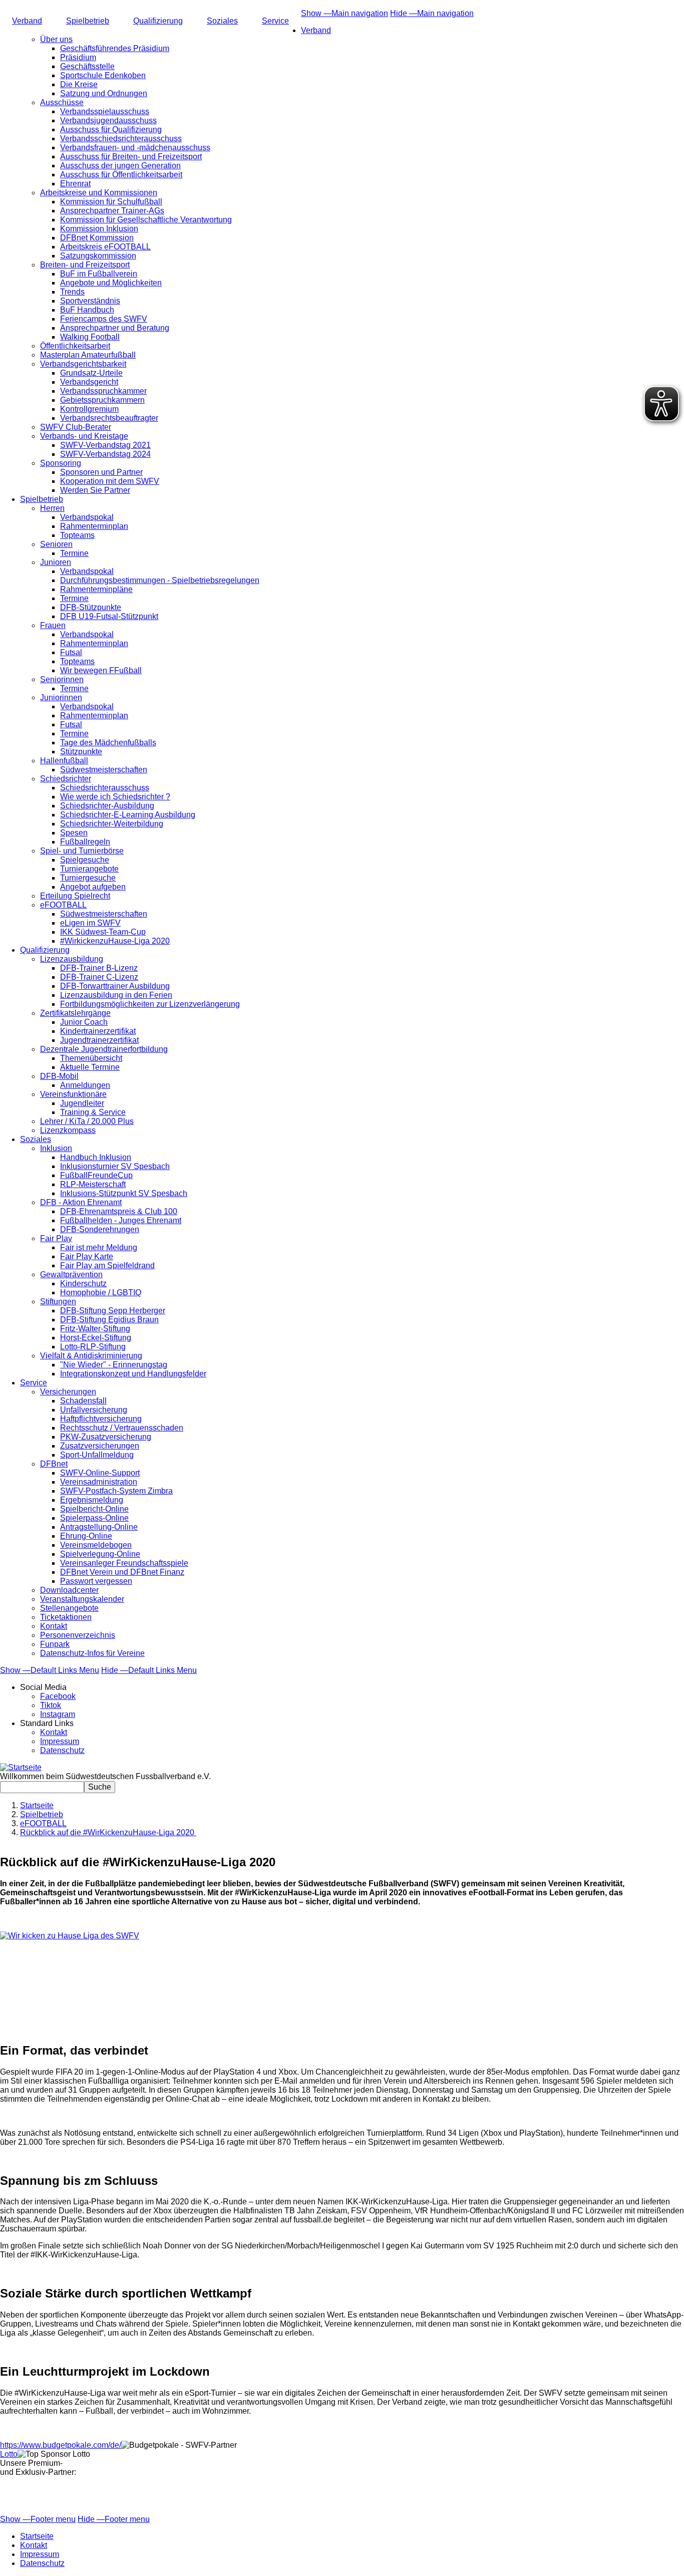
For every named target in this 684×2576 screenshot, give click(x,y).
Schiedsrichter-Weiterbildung (112, 824)
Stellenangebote (69, 1608)
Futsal (71, 652)
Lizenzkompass (68, 1130)
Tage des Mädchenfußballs (108, 743)
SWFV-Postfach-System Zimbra (116, 1491)
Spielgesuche (85, 860)
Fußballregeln (85, 842)
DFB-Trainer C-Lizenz (99, 977)
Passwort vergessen (96, 1581)
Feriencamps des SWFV (104, 319)
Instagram (58, 1714)
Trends (72, 292)
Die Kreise (79, 84)
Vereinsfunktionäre (73, 1094)
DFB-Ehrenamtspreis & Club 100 (119, 1211)
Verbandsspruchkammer (103, 391)
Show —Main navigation (345, 13)
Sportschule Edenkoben (103, 75)
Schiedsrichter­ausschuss (105, 788)
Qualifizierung (158, 21)
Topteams (77, 535)
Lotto (9, 2454)
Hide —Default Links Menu (149, 1670)
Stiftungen (58, 1302)
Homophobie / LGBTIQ (101, 1293)
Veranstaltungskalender (82, 1599)
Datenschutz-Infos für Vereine (92, 1653)
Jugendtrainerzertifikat (99, 1040)
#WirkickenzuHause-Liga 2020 (115, 941)
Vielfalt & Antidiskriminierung (91, 1356)
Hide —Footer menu (114, 2519)
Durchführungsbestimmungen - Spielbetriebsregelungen (160, 580)
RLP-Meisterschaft (93, 1184)
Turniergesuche (88, 878)
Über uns (56, 39)
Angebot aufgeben (93, 887)
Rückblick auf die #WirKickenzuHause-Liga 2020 (108, 1832)
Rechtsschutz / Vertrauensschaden (122, 1428)
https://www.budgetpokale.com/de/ (61, 2445)
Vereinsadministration (99, 1482)
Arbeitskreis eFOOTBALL (105, 247)
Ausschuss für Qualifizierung (111, 129)
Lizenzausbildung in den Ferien (116, 995)
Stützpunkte (81, 752)
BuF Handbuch (87, 310)
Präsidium (78, 57)
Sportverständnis (90, 301)
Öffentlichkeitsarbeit (75, 346)
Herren (52, 508)
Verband (27, 21)
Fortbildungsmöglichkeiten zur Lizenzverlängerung (150, 1004)
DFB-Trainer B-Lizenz (99, 968)
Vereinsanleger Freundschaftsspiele (124, 1563)
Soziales (222, 21)
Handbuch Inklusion (96, 1157)
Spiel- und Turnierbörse (82, 851)
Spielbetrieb (88, 21)
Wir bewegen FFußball (101, 670)
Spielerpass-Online (94, 1518)
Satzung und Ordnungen (104, 93)
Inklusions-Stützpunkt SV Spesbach (124, 1193)
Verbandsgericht (89, 382)
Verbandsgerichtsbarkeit (83, 364)
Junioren (56, 562)
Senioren (56, 544)
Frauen (53, 625)
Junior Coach (84, 1022)
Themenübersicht (91, 1058)
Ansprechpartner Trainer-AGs (112, 211)
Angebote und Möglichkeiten (111, 283)
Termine (74, 553)
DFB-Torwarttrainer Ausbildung (115, 986)
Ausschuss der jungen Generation (120, 166)
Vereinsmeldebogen (96, 1545)
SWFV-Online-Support (100, 1473)
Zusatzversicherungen (100, 1446)
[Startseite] (21, 1767)
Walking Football (90, 337)
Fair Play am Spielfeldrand (107, 1265)
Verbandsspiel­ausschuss (105, 111)
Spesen (74, 833)
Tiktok (51, 1705)
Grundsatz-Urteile (91, 373)
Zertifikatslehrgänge (75, 1013)
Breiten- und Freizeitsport (85, 265)
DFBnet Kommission (97, 238)
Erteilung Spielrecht (75, 896)
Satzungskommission (98, 256)
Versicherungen (68, 1392)
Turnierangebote (89, 869)
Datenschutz (62, 1750)
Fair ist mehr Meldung (99, 1247)
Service (275, 21)
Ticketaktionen (66, 1617)
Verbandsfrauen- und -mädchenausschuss (135, 148)
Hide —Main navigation (432, 13)
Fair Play (56, 1238)
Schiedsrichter (66, 779)
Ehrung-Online (86, 1536)
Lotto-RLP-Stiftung (93, 1347)
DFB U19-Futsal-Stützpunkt (109, 616)
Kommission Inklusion (99, 229)
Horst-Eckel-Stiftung (96, 1338)
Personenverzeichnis (78, 1635)
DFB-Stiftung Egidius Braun (109, 1320)
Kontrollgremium (89, 409)
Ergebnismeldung (92, 1500)
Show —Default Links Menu (50, 1670)
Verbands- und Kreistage (84, 436)
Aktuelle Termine (90, 1067)
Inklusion (56, 1148)
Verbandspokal (87, 517)
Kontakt (54, 1626)
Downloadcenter (69, 1590)
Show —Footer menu (38, 2519)
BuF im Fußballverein (99, 274)
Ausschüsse (62, 102)
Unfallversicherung (94, 1410)
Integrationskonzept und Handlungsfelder (133, 1374)
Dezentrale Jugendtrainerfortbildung (104, 1049)
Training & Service (93, 1112)
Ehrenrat (75, 184)
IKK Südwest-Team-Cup (103, 932)
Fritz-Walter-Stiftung (95, 1329)
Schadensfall (83, 1401)
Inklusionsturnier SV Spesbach (115, 1166)
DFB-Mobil (59, 1076)
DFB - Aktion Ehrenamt (81, 1202)
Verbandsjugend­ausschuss (108, 120)
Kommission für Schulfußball (111, 202)
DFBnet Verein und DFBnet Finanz (122, 1572)
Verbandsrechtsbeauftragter (109, 418)
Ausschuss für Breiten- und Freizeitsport (131, 157)
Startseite (37, 1805)
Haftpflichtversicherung (101, 1419)
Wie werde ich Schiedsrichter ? (115, 797)
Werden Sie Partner (95, 490)
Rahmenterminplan (94, 526)
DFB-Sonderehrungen (100, 1229)
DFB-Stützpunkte (91, 607)
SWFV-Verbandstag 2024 (105, 454)
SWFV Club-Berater (76, 427)
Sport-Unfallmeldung (97, 1455)
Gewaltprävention (71, 1274)
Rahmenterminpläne (96, 589)
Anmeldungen (85, 1085)
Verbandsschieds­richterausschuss (121, 138)
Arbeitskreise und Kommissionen (99, 193)
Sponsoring (61, 463)
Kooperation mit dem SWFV (110, 481)
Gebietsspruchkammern (102, 400)
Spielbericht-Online (94, 1509)
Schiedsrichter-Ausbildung (107, 806)
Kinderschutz (83, 1283)
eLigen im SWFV (90, 923)
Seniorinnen (62, 679)
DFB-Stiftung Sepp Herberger (113, 1311)
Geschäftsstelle (87, 66)
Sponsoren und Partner (101, 472)
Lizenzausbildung (72, 959)
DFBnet (54, 1464)
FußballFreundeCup (96, 1175)
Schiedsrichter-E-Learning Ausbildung (128, 815)
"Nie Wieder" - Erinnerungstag (114, 1365)
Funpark (55, 1644)
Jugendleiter (82, 1103)
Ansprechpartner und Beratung (115, 328)
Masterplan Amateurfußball (88, 355)
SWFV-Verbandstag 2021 (105, 445)
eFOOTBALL (63, 905)
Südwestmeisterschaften (104, 770)
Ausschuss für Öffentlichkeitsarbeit (121, 175)
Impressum (60, 1741)
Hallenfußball (64, 761)
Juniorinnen (61, 697)
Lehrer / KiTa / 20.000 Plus (87, 1121)
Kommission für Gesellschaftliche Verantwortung (146, 220)
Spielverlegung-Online (100, 1554)
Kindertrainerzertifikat (98, 1031)
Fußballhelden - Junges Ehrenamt (121, 1220)
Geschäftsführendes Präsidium (115, 48)
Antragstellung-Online (99, 1527)
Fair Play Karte (87, 1256)
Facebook (58, 1696)
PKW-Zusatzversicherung (106, 1437)
